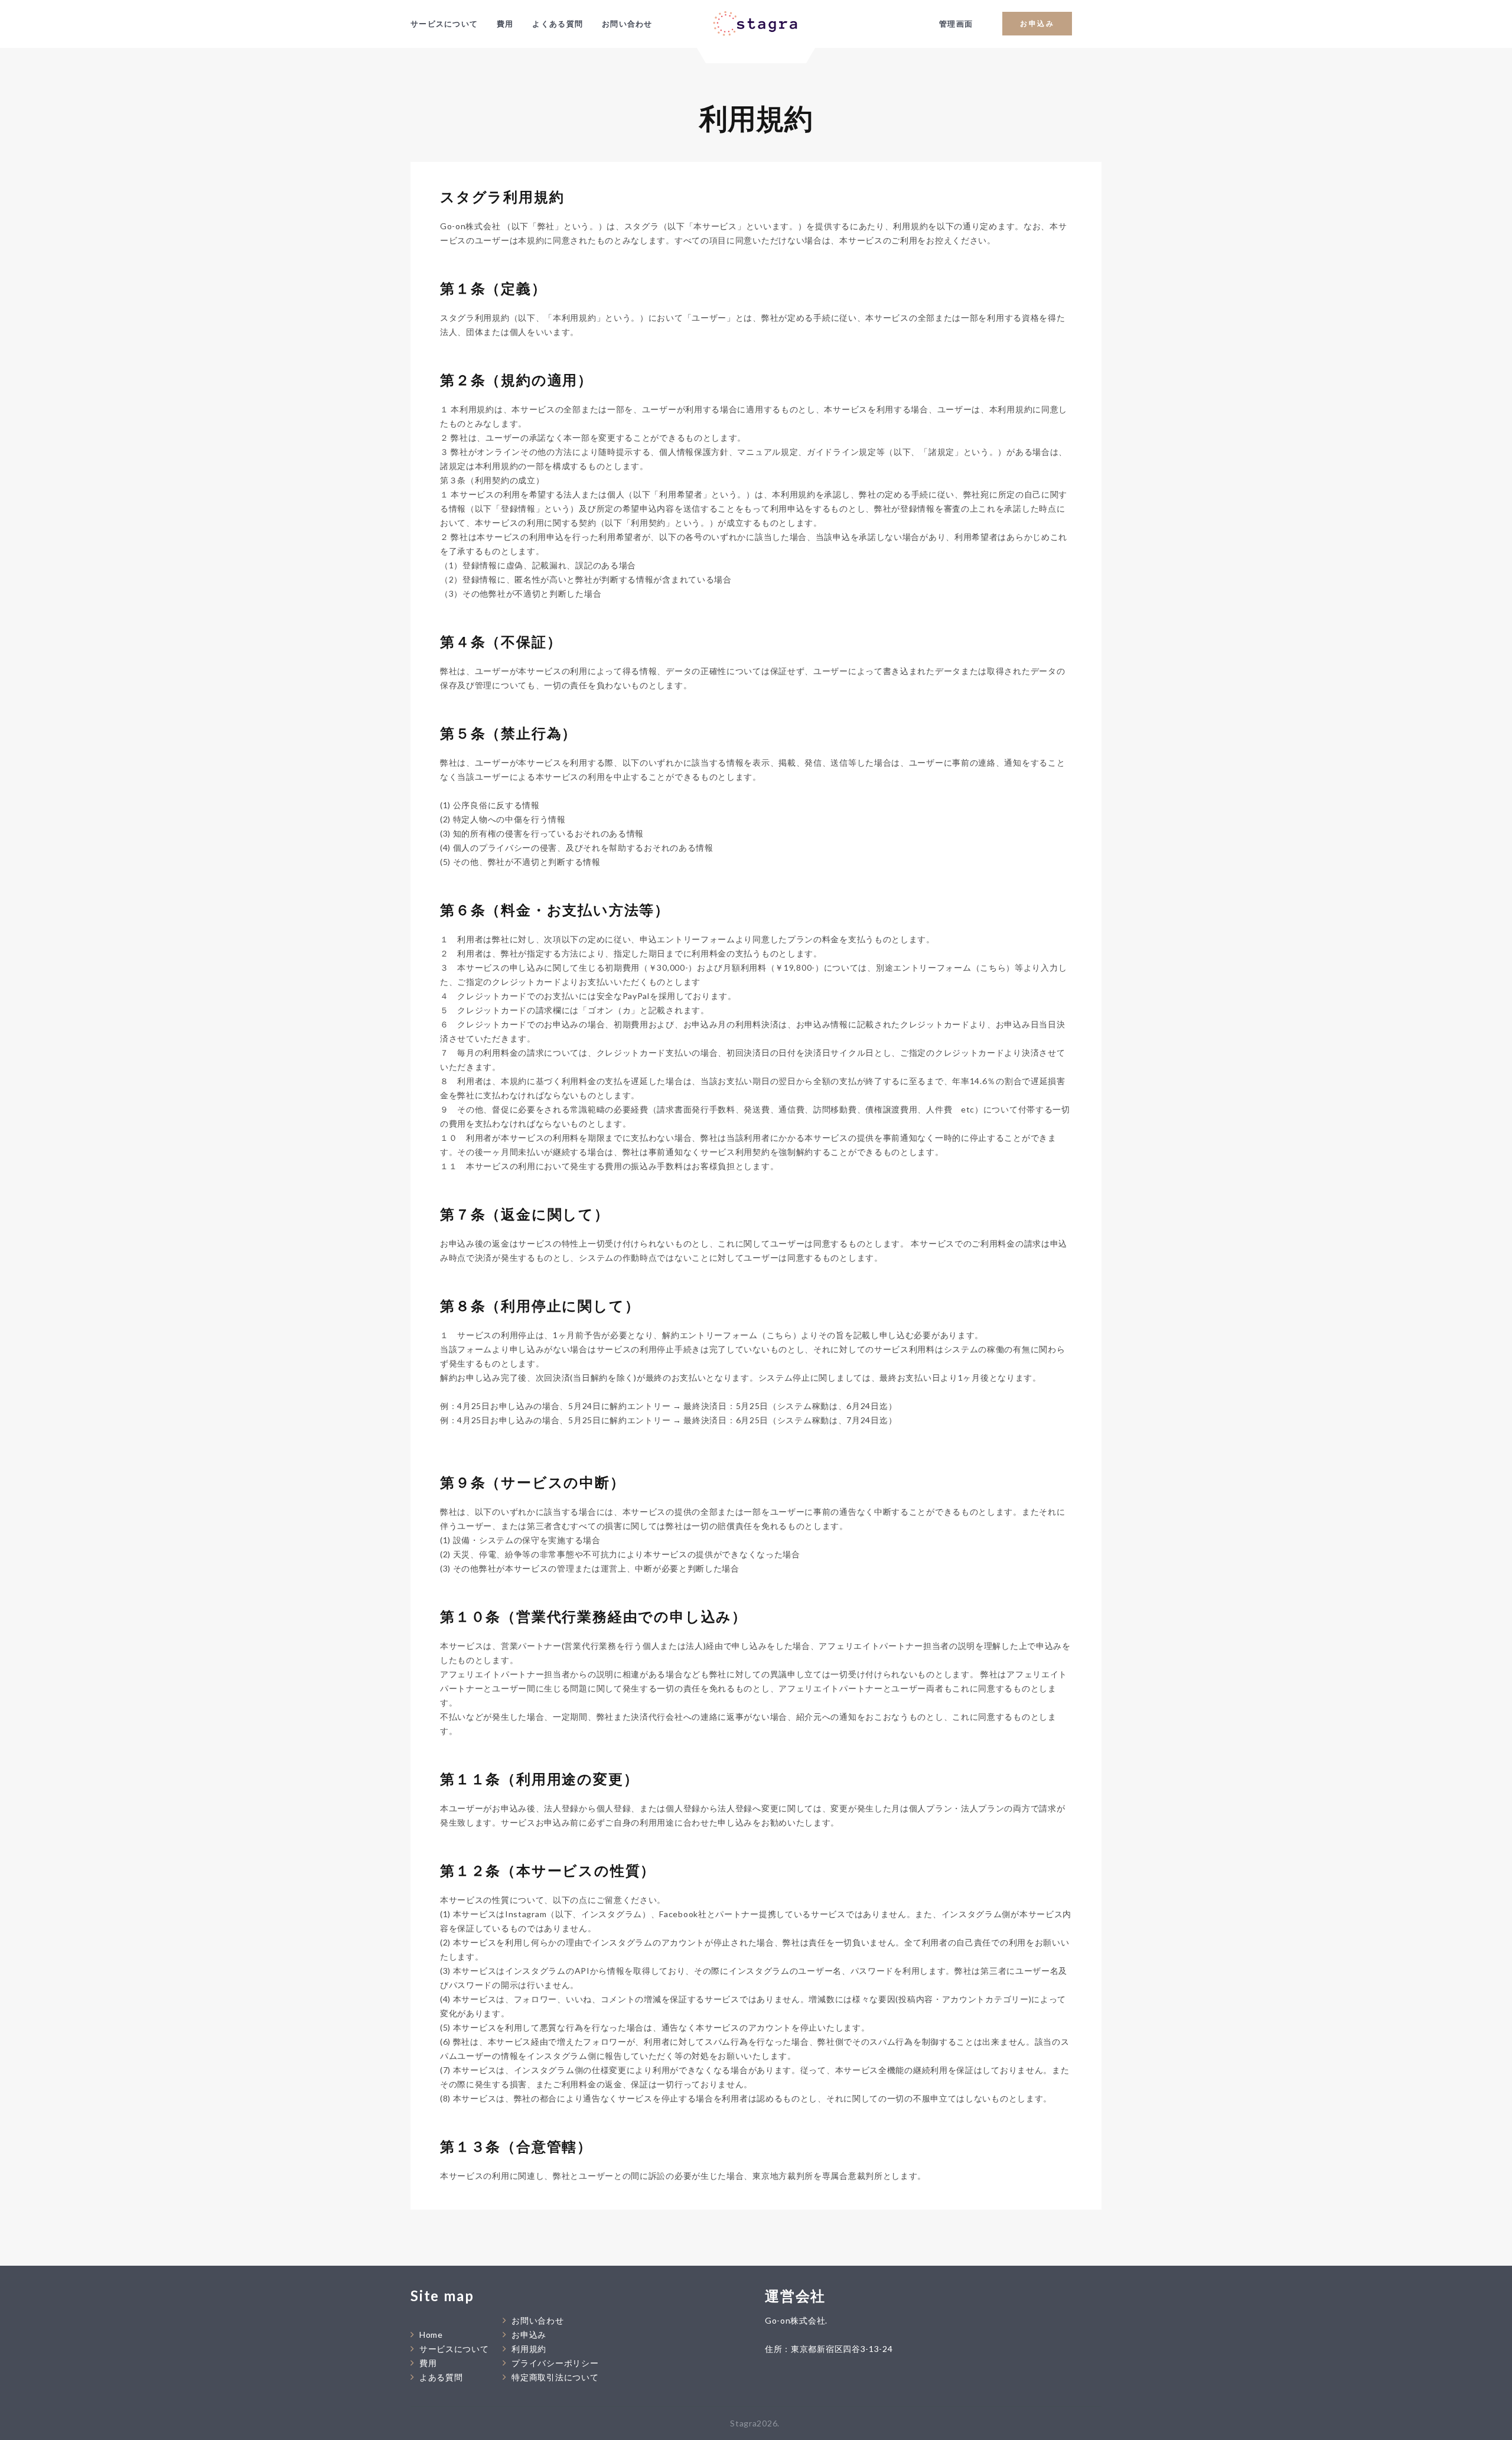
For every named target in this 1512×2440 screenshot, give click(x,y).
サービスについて (444, 24)
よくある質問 (558, 24)
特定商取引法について (555, 2377)
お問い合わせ (627, 24)
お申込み (1037, 23)
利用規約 (529, 2349)
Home (431, 2335)
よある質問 (441, 2377)
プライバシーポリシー (555, 2363)
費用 (505, 24)
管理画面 (956, 24)
